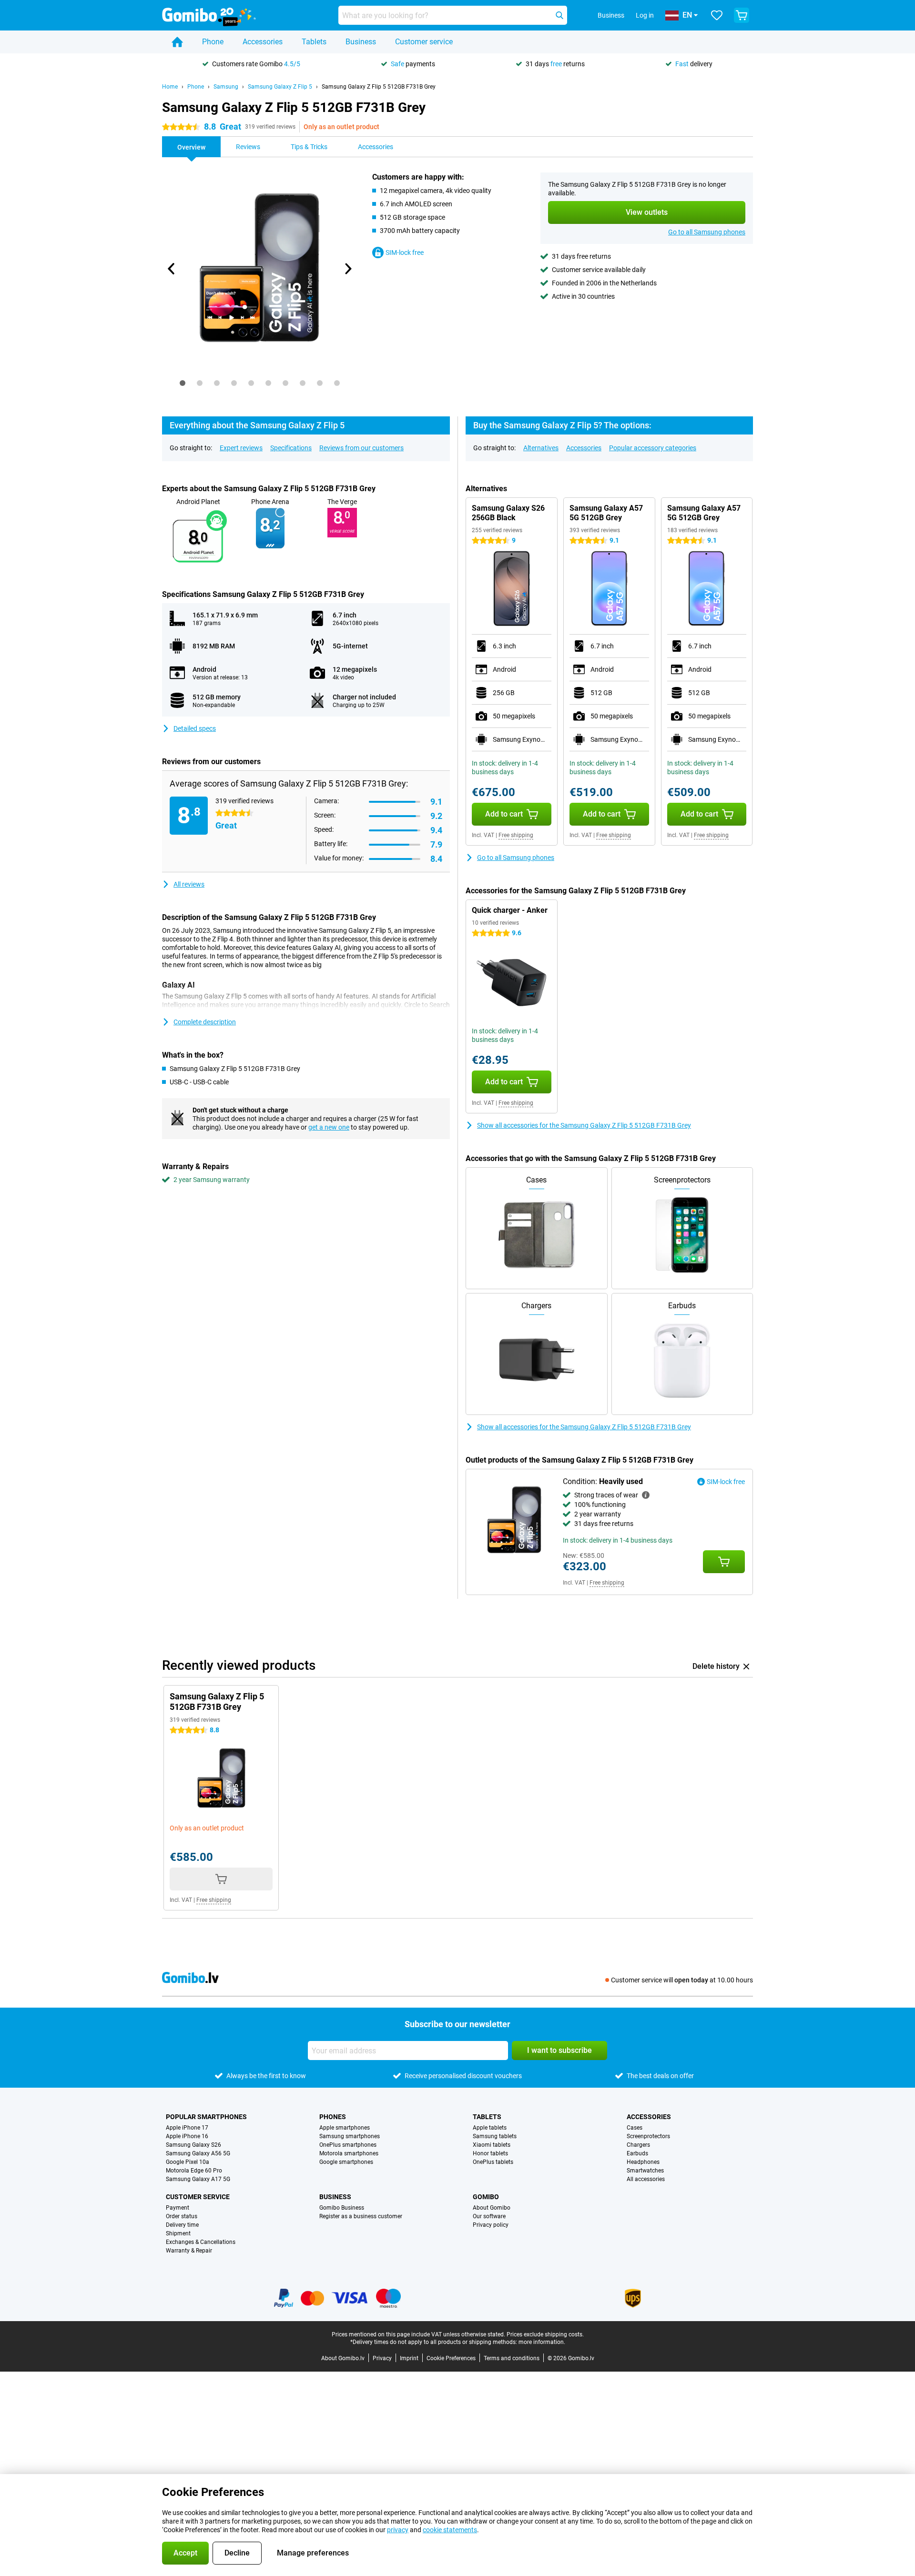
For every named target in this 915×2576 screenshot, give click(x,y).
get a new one (329, 1127)
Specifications (291, 448)
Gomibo (486, 2197)
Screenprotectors (648, 2136)
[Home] (177, 42)
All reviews (189, 884)
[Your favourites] (717, 15)
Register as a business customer (361, 2216)
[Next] (347, 269)
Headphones (643, 2162)
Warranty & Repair (189, 2251)
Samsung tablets (495, 2136)
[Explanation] (646, 1495)
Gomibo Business (342, 2208)
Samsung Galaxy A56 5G (198, 2153)
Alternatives (541, 448)
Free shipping (516, 835)
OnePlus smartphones (348, 2145)
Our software (489, 2216)
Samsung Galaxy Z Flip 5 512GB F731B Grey (379, 87)
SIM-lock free (405, 253)
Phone (213, 42)
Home (170, 87)
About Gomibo (492, 2208)
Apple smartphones (345, 2128)
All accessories (646, 2179)
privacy (398, 2530)
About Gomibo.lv (343, 2358)
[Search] (559, 15)
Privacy (382, 2358)
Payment (178, 2208)
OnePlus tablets (493, 2162)
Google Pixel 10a (188, 2162)
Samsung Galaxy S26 (193, 2145)
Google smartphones (346, 2162)
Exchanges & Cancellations (201, 2242)
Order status (182, 2216)
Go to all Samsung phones (707, 232)
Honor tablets (490, 2153)
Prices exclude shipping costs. (545, 2334)
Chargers (638, 2145)
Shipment (178, 2233)
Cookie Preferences (451, 2358)
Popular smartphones (206, 2117)
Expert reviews (241, 448)
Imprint (409, 2358)
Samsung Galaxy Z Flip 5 (280, 87)
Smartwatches (645, 2171)
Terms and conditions (512, 2358)
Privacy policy (491, 2225)
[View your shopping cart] (742, 15)
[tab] (183, 383)
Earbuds (637, 2153)
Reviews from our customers (361, 448)
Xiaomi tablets (492, 2145)
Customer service (424, 42)
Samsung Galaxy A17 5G (198, 2179)
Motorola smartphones (349, 2153)
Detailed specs (195, 728)
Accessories (263, 42)
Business (361, 42)
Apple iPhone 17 (187, 2128)
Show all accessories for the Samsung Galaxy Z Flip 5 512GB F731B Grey (584, 1125)
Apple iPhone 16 (187, 2136)
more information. (542, 2342)
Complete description (205, 1022)
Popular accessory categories (653, 448)
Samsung (226, 87)
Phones (333, 2117)
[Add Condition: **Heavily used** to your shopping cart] (724, 1562)
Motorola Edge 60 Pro (194, 2171)
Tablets (314, 42)
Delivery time (182, 2225)
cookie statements (450, 2530)
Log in (645, 15)
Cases (635, 2128)
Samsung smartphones (350, 2136)
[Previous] (172, 269)
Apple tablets (490, 2128)
